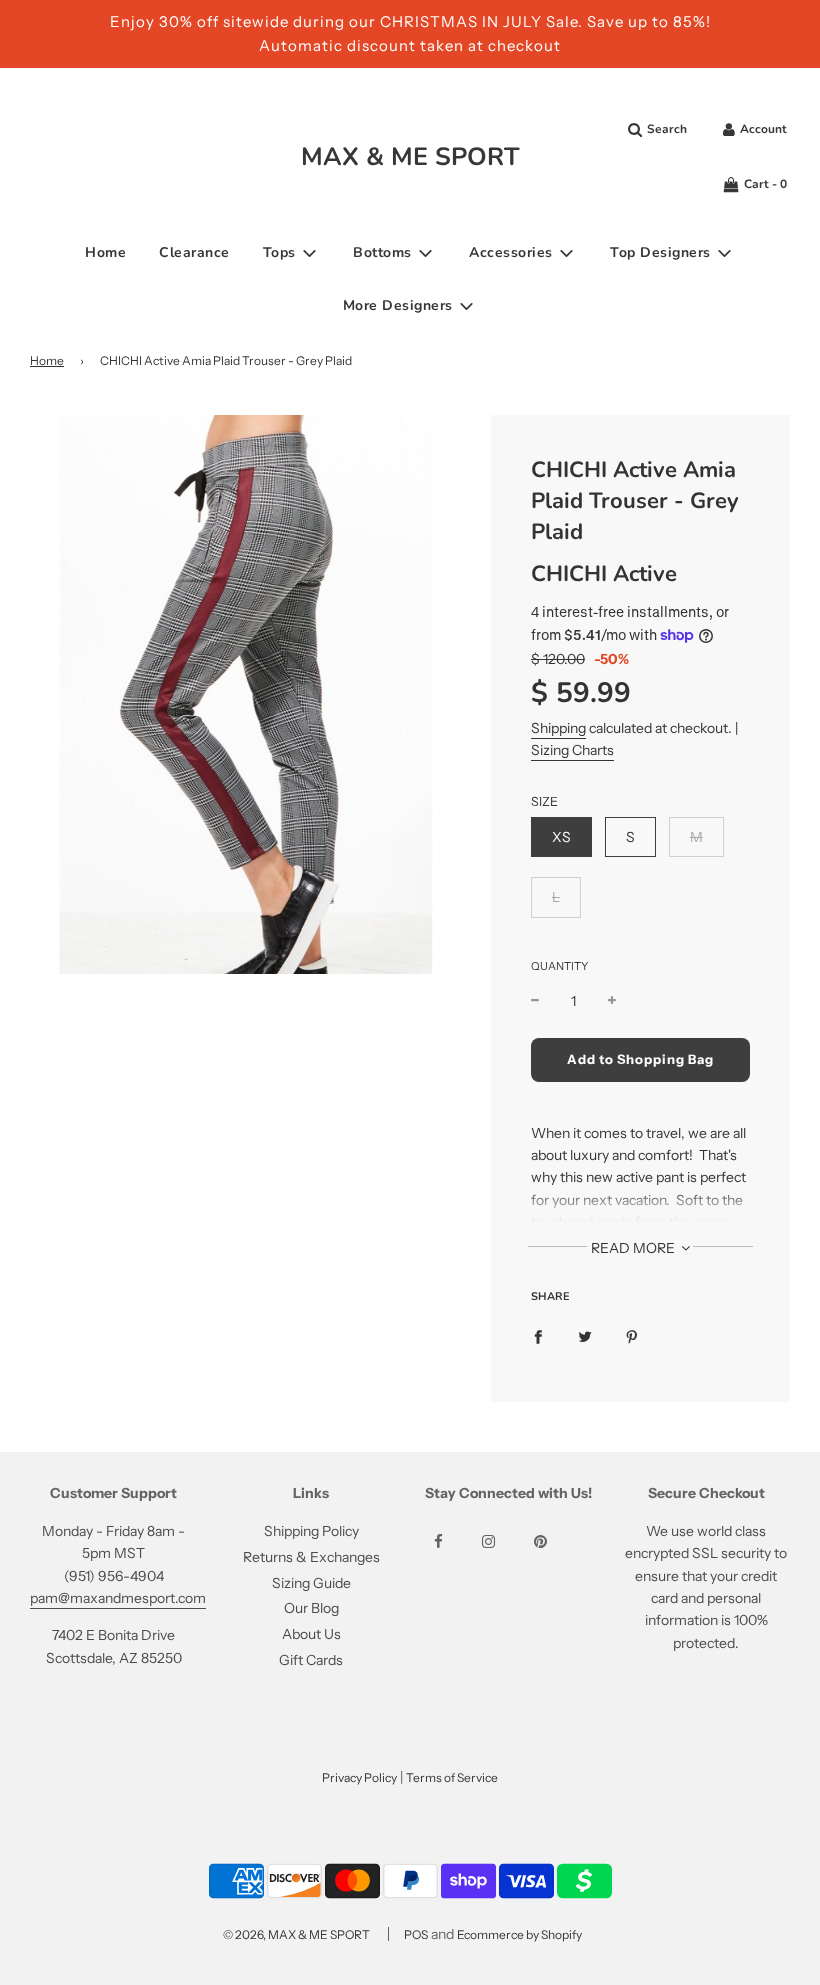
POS (416, 1934)
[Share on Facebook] (538, 1336)
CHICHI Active (604, 574)
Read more (634, 1248)
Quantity (559, 966)
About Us (311, 1634)
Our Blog (311, 1608)
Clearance (194, 252)
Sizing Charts (572, 750)
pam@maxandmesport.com (118, 1598)
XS (561, 837)
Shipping (558, 728)
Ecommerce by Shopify (519, 1934)
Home (105, 252)
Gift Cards (311, 1660)
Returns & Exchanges (311, 1557)
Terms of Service (452, 1777)
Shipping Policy (311, 1531)
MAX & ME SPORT (410, 157)
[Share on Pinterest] (632, 1336)
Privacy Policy (359, 1777)
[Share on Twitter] (585, 1336)
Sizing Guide (311, 1583)
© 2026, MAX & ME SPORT (296, 1934)
